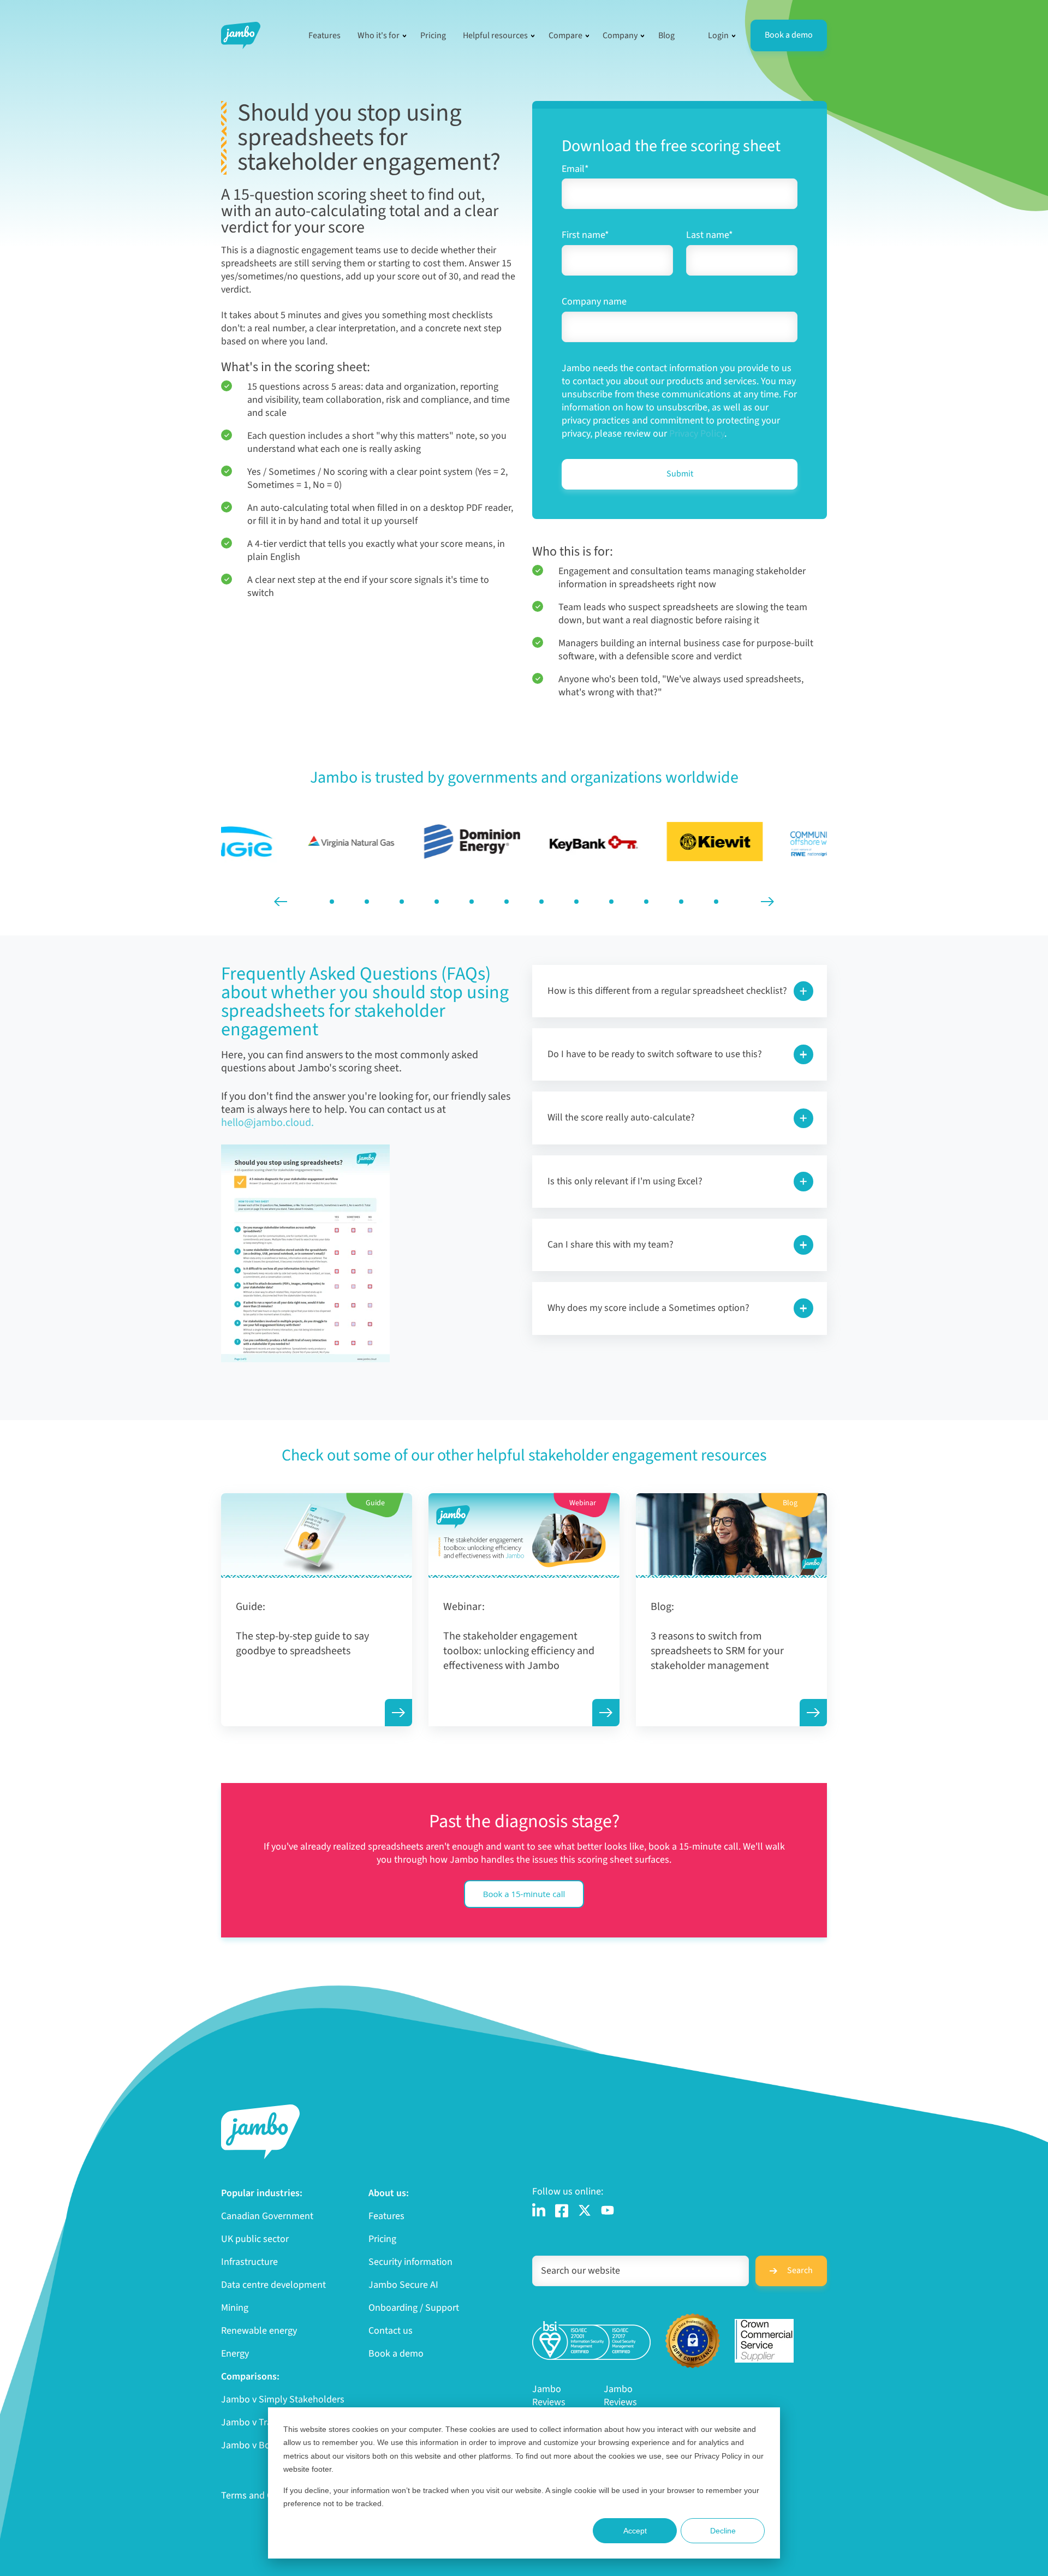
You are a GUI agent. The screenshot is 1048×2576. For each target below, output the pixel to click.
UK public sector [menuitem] (255, 2239)
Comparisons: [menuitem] (250, 2377)
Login (718, 35)
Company (620, 35)
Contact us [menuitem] (391, 2331)
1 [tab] (332, 902)
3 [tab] (402, 902)
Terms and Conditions (266, 2495)
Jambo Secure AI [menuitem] (403, 2285)
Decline (723, 2531)
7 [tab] (541, 902)
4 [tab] (437, 902)
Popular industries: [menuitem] (262, 2193)
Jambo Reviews (549, 2396)
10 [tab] (646, 902)
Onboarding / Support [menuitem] (414, 2308)
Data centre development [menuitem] (273, 2285)
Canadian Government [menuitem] (267, 2216)
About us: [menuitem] (389, 2193)
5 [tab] (472, 902)
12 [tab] (716, 902)
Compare (565, 35)
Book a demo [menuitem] (396, 2354)
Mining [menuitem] (235, 2308)
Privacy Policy (697, 434)
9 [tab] (611, 902)
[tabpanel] (282, 842)
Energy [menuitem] (235, 2354)
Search (800, 2270)
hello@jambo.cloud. (267, 1123)
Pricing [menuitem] (382, 2239)
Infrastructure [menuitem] (249, 2262)
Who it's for (379, 35)
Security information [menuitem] (410, 2262)
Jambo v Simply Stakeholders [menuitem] (283, 2400)
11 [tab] (681, 902)
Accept (635, 2531)
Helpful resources (495, 35)
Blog (666, 35)
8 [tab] (576, 902)
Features (324, 35)
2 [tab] (367, 902)
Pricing (433, 35)
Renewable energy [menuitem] (259, 2331)
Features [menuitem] (386, 2216)
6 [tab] (507, 902)
